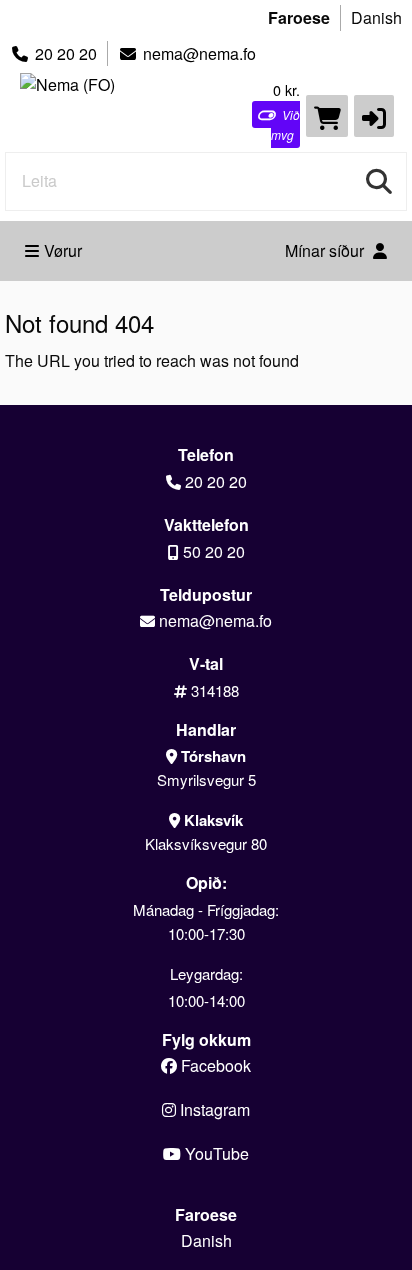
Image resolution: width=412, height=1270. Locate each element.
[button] (374, 116)
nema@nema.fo (199, 53)
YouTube (215, 1153)
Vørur (63, 250)
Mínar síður (326, 250)
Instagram (213, 1109)
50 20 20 (214, 551)
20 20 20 (66, 53)
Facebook (214, 1065)
